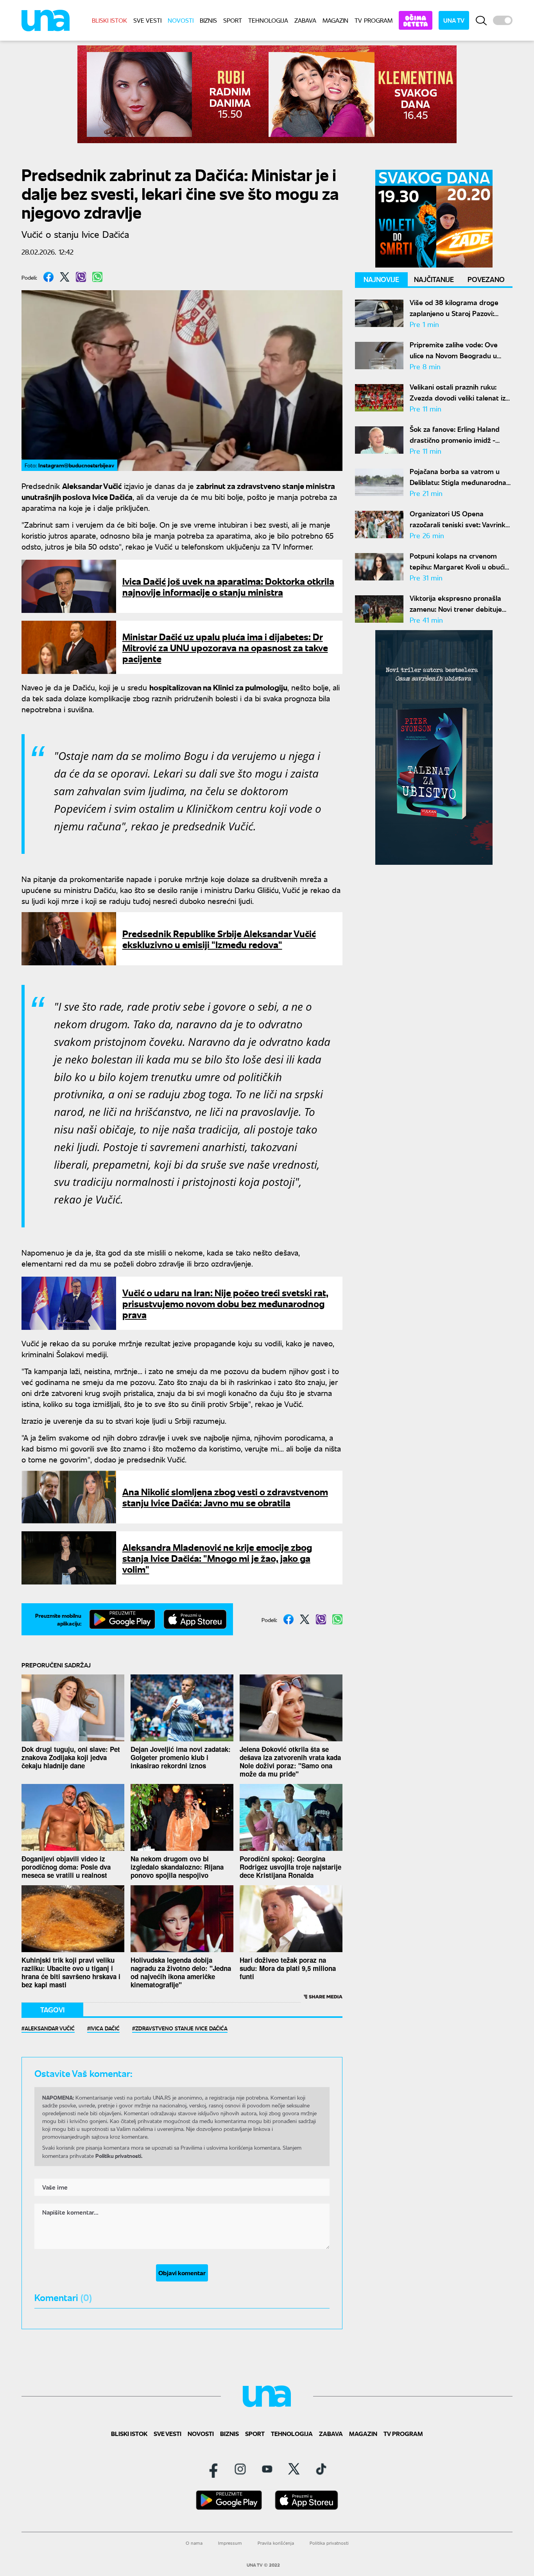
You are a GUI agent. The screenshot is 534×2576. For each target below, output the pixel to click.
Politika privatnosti (329, 2543)
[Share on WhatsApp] (97, 277)
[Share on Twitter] (65, 277)
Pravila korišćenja (276, 2543)
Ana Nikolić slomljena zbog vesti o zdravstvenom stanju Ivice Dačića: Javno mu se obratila (225, 1497)
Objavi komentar (182, 2273)
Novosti (181, 20)
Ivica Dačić (105, 2028)
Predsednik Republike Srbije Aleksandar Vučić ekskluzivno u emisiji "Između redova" (219, 939)
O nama (194, 2543)
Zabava (305, 20)
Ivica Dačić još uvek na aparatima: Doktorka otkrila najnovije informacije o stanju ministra (228, 586)
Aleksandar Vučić (50, 2028)
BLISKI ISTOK (109, 20)
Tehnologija (268, 20)
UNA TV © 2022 (263, 2565)
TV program (374, 20)
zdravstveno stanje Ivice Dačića (181, 2028)
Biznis (208, 20)
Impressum (230, 2543)
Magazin (335, 20)
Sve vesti (147, 20)
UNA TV (454, 20)
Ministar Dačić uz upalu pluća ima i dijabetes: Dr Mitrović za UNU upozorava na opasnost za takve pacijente (225, 647)
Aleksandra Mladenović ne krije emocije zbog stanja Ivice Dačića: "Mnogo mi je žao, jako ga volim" (217, 1558)
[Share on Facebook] (48, 277)
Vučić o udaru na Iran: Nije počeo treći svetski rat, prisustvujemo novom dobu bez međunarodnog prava (225, 1303)
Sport (233, 20)
